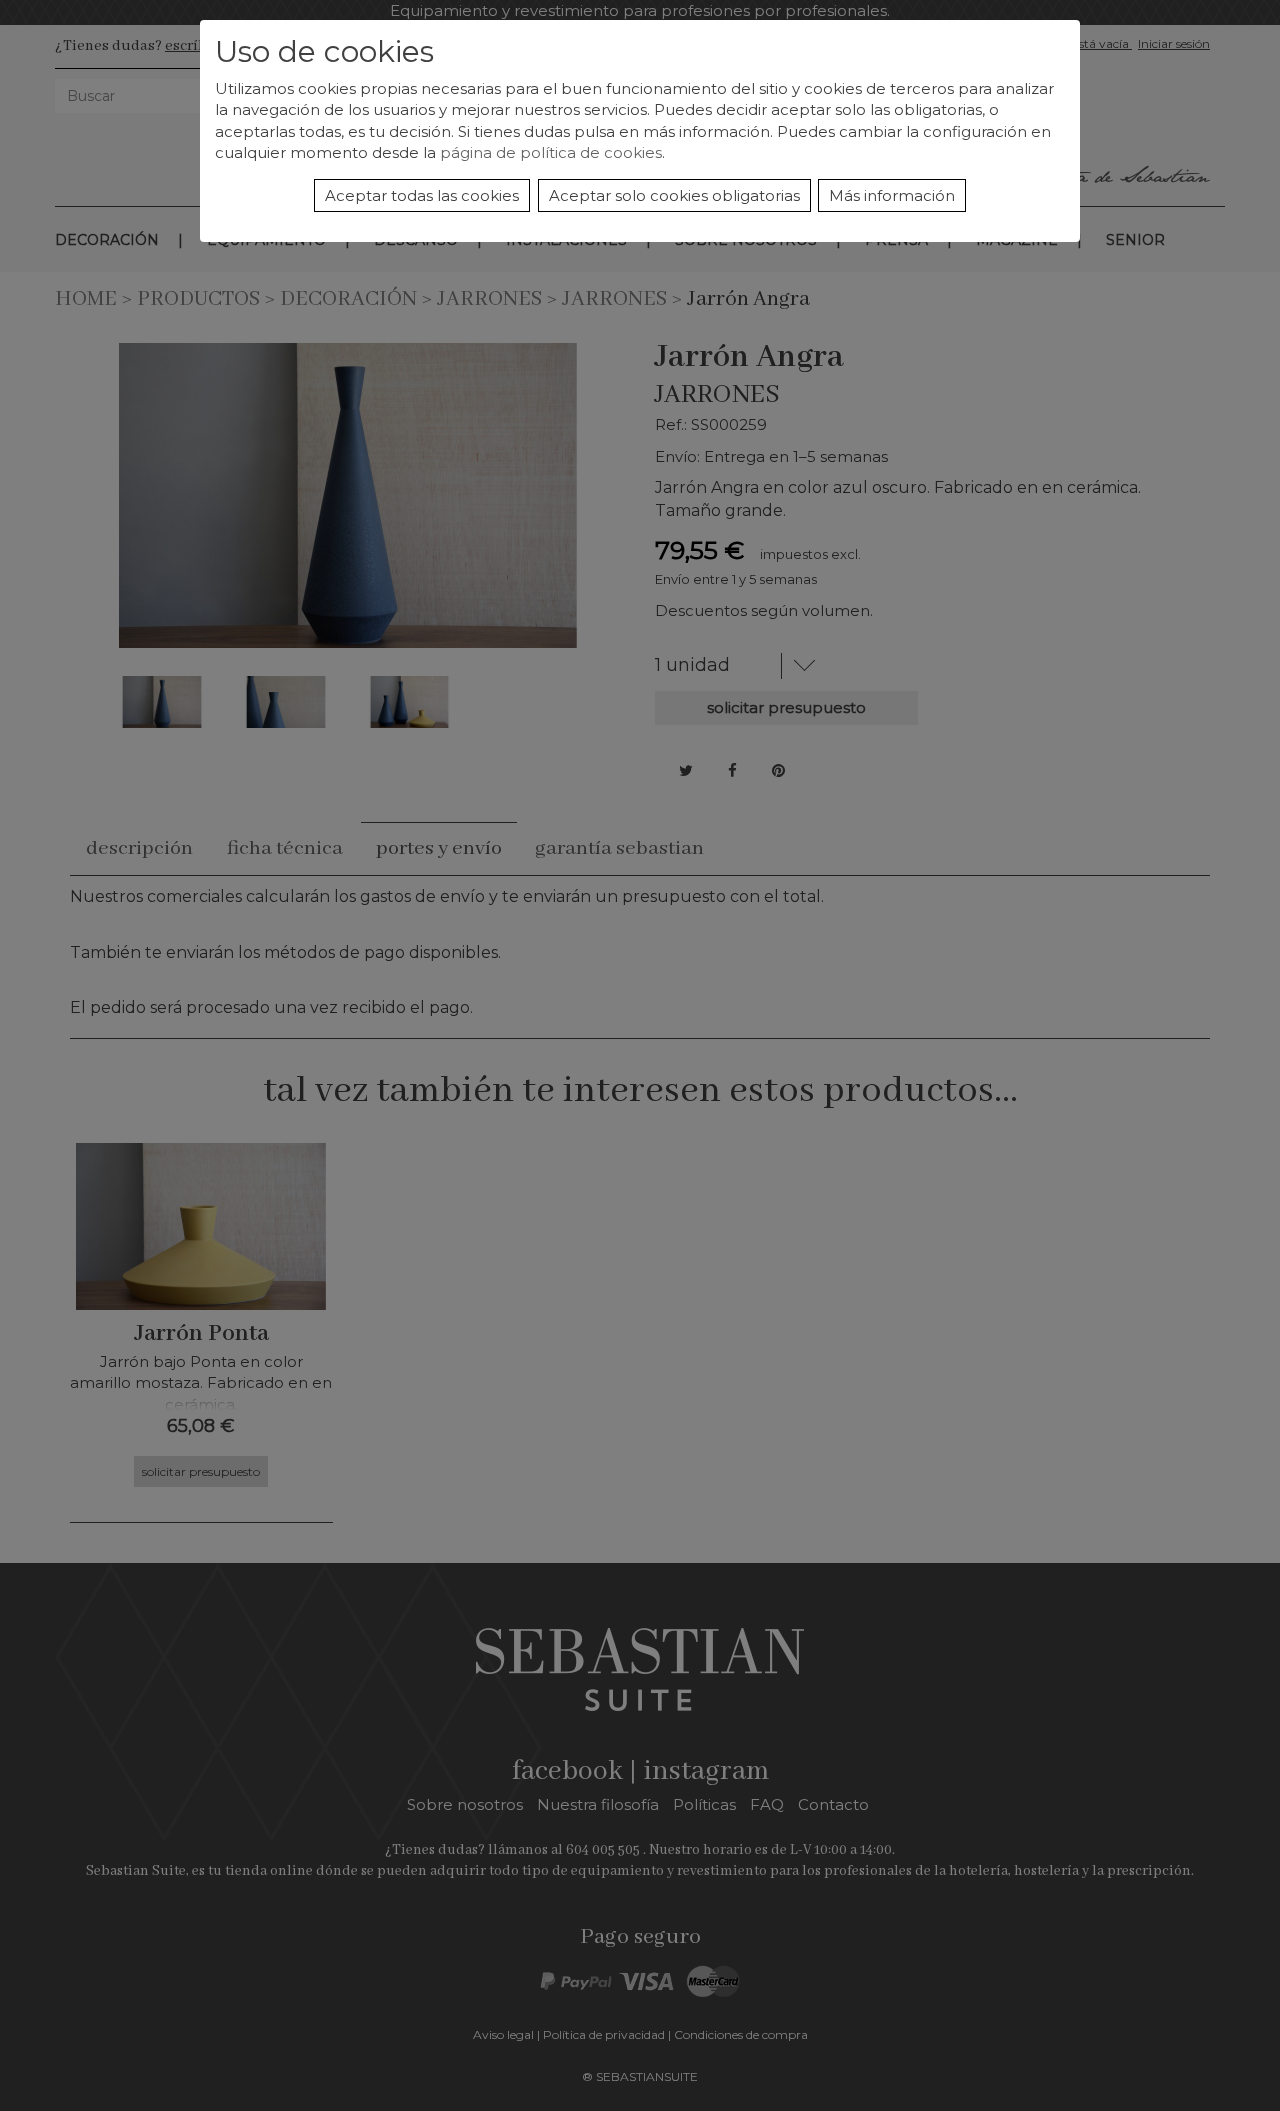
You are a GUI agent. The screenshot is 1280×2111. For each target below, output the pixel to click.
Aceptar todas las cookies (422, 195)
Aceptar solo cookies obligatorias (674, 195)
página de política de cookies (551, 152)
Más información (892, 195)
